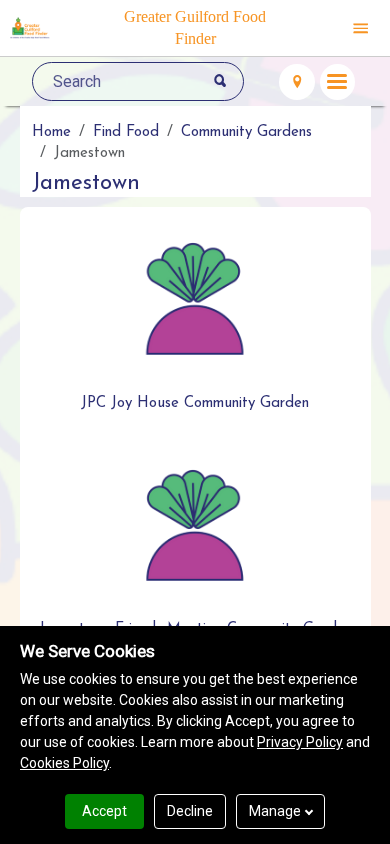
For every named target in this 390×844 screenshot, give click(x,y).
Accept (104, 811)
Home (51, 132)
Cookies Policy (64, 763)
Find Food (126, 132)
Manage (275, 811)
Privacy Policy (300, 742)
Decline (190, 811)
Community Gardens (246, 132)
